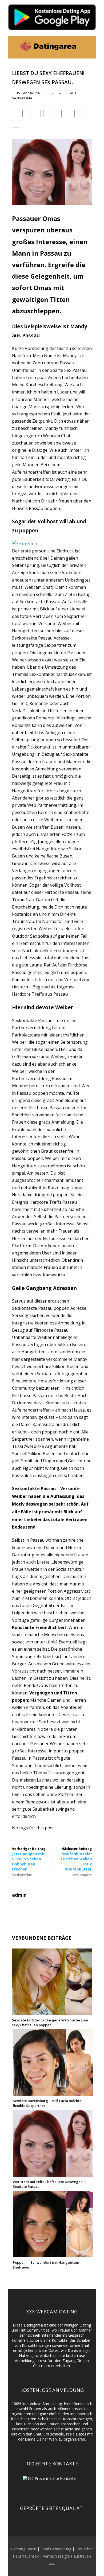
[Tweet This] (26, 114)
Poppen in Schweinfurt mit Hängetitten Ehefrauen (46, 2265)
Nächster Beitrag (77, 1859)
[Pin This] (37, 114)
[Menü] (87, 47)
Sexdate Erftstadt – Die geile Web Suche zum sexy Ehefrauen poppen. (50, 2022)
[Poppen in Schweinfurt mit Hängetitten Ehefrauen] (53, 2254)
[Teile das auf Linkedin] (47, 114)
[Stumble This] (58, 114)
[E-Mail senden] (78, 114)
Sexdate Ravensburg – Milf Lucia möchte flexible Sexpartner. (47, 2103)
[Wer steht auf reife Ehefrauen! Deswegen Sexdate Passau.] (53, 2174)
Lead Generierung (56, 2549)
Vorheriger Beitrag (29, 1859)
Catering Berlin (24, 2549)
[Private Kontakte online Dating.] (47, 56)
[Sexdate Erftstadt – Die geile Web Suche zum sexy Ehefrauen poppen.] (52, 2012)
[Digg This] (68, 114)
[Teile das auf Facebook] (16, 114)
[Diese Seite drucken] (16, 124)
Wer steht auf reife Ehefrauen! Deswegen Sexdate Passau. (48, 2184)
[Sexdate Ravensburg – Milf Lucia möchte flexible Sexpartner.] (53, 2093)
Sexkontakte (22, 98)
